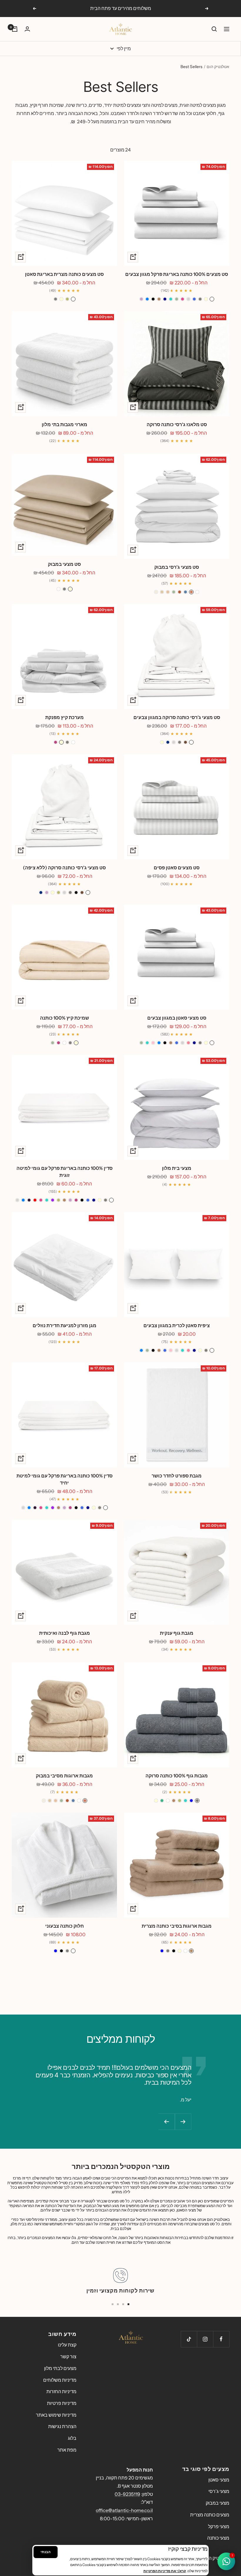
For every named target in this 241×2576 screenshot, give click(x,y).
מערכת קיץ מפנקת (65, 717)
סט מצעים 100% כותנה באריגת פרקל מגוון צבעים (177, 274)
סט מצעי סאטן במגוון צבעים (177, 1018)
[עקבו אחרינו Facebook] (221, 2339)
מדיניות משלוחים (60, 2380)
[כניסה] (27, 29)
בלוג (72, 2438)
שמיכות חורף (51, 105)
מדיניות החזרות (61, 2391)
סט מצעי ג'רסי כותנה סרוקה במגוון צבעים (177, 717)
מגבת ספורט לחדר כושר (177, 1476)
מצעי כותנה (218, 2538)
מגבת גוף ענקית (177, 1633)
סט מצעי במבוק (64, 564)
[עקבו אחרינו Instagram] (205, 2339)
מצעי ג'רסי (219, 2491)
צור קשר (68, 2356)
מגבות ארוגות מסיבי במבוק (64, 1776)
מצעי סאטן (219, 2480)
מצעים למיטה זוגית (198, 105)
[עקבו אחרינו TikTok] (189, 2339)
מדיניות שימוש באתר (56, 2415)
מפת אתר (67, 2450)
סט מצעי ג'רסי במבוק (177, 567)
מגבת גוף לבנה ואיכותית (65, 1633)
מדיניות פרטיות (62, 2403)
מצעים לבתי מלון (60, 2368)
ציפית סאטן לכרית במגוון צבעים (177, 1325)
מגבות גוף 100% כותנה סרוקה (177, 1776)
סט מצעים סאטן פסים (177, 868)
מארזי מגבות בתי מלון (65, 424)
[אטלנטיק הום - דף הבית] (120, 2337)
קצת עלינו (67, 2345)
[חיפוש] (214, 29)
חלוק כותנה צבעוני (65, 1926)
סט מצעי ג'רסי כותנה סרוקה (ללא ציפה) (64, 868)
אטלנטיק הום (218, 67)
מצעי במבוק (217, 2503)
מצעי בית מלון (177, 1168)
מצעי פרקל (219, 2526)
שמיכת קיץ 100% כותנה (65, 1018)
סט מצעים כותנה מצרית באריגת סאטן (64, 274)
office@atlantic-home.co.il (124, 2510)
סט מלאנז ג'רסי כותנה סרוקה (177, 424)
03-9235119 (127, 2494)
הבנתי (46, 2552)
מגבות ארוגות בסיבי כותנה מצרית (177, 1926)
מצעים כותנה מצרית (210, 2515)
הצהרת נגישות (62, 2426)
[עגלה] (15, 29)
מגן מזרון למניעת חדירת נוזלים (65, 1325)
